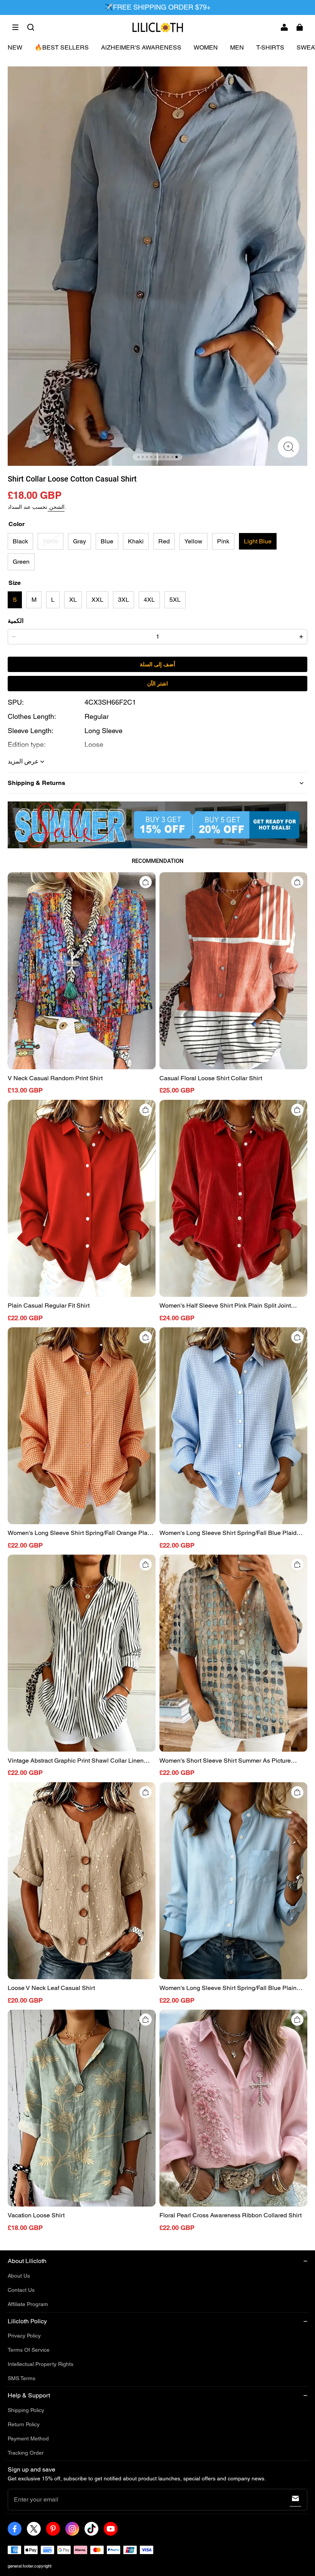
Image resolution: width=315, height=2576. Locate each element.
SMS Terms (22, 2378)
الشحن (56, 507)
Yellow (193, 541)
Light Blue (258, 541)
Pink (223, 541)
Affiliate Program (28, 2304)
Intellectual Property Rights (41, 2364)
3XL (124, 600)
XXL (97, 600)
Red (164, 541)
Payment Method (28, 2439)
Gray (80, 541)
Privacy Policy (24, 2336)
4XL (149, 600)
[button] (15, 27)
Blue (107, 541)
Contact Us (21, 2290)
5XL (175, 600)
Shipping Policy (26, 2410)
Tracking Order (26, 2453)
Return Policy (24, 2424)
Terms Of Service (29, 2350)
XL (73, 600)
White (51, 541)
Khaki (136, 541)
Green (21, 562)
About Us (19, 2276)
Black (20, 541)
